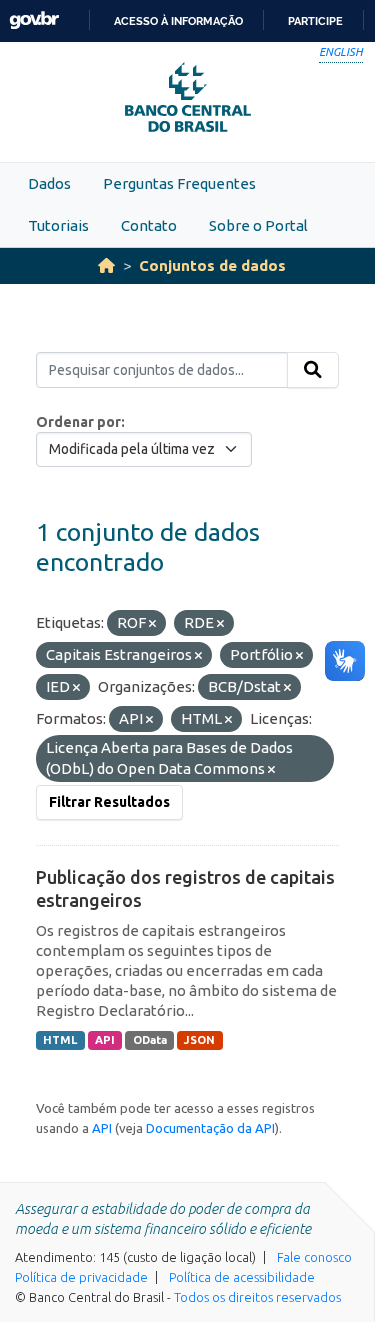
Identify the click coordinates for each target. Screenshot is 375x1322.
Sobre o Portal (258, 225)
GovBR (34, 20)
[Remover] (152, 624)
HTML (60, 1040)
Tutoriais (58, 225)
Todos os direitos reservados (257, 1297)
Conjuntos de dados (212, 265)
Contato (149, 225)
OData (150, 1040)
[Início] (106, 265)
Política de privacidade (81, 1277)
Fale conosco (314, 1257)
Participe (315, 21)
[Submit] (313, 370)
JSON (199, 1040)
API (105, 1040)
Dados (49, 183)
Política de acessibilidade (242, 1277)
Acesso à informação (178, 21)
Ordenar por (78, 422)
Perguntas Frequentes (179, 183)
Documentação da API (210, 1128)
